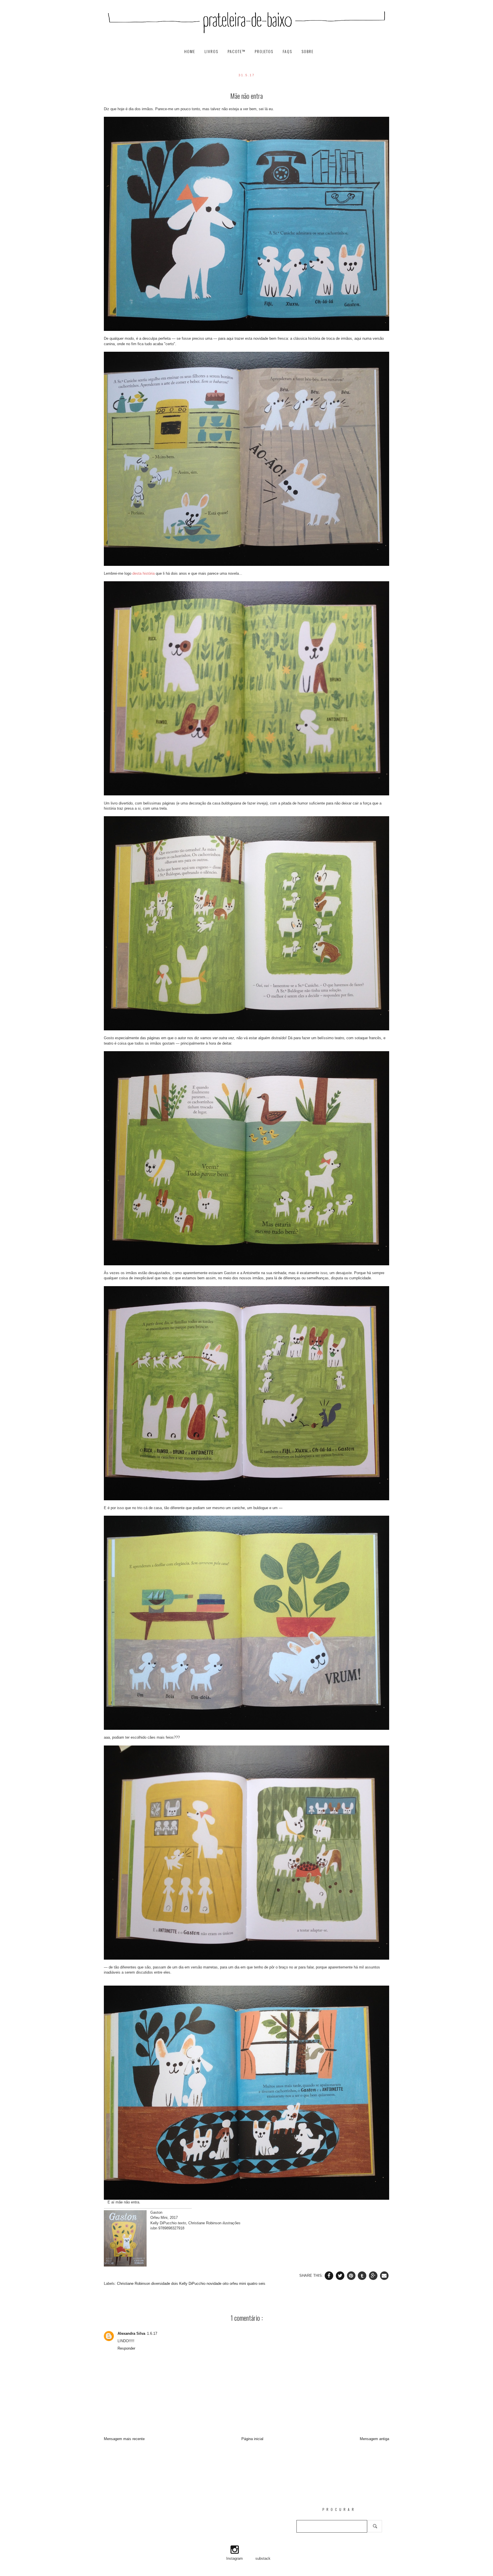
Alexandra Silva (131, 2333)
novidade (215, 2284)
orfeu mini (238, 2284)
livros (212, 52)
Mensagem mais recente (124, 2439)
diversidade (161, 2284)
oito (226, 2284)
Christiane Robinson (134, 2284)
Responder (126, 2348)
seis (262, 2284)
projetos (265, 52)
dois (175, 2284)
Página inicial (252, 2439)
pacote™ (237, 52)
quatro (253, 2284)
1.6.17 (152, 2333)
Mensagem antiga (374, 2439)
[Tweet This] (341, 2276)
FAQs (288, 52)
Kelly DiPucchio (193, 2284)
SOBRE (308, 52)
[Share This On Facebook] (330, 2276)
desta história (144, 573)
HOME (190, 52)
